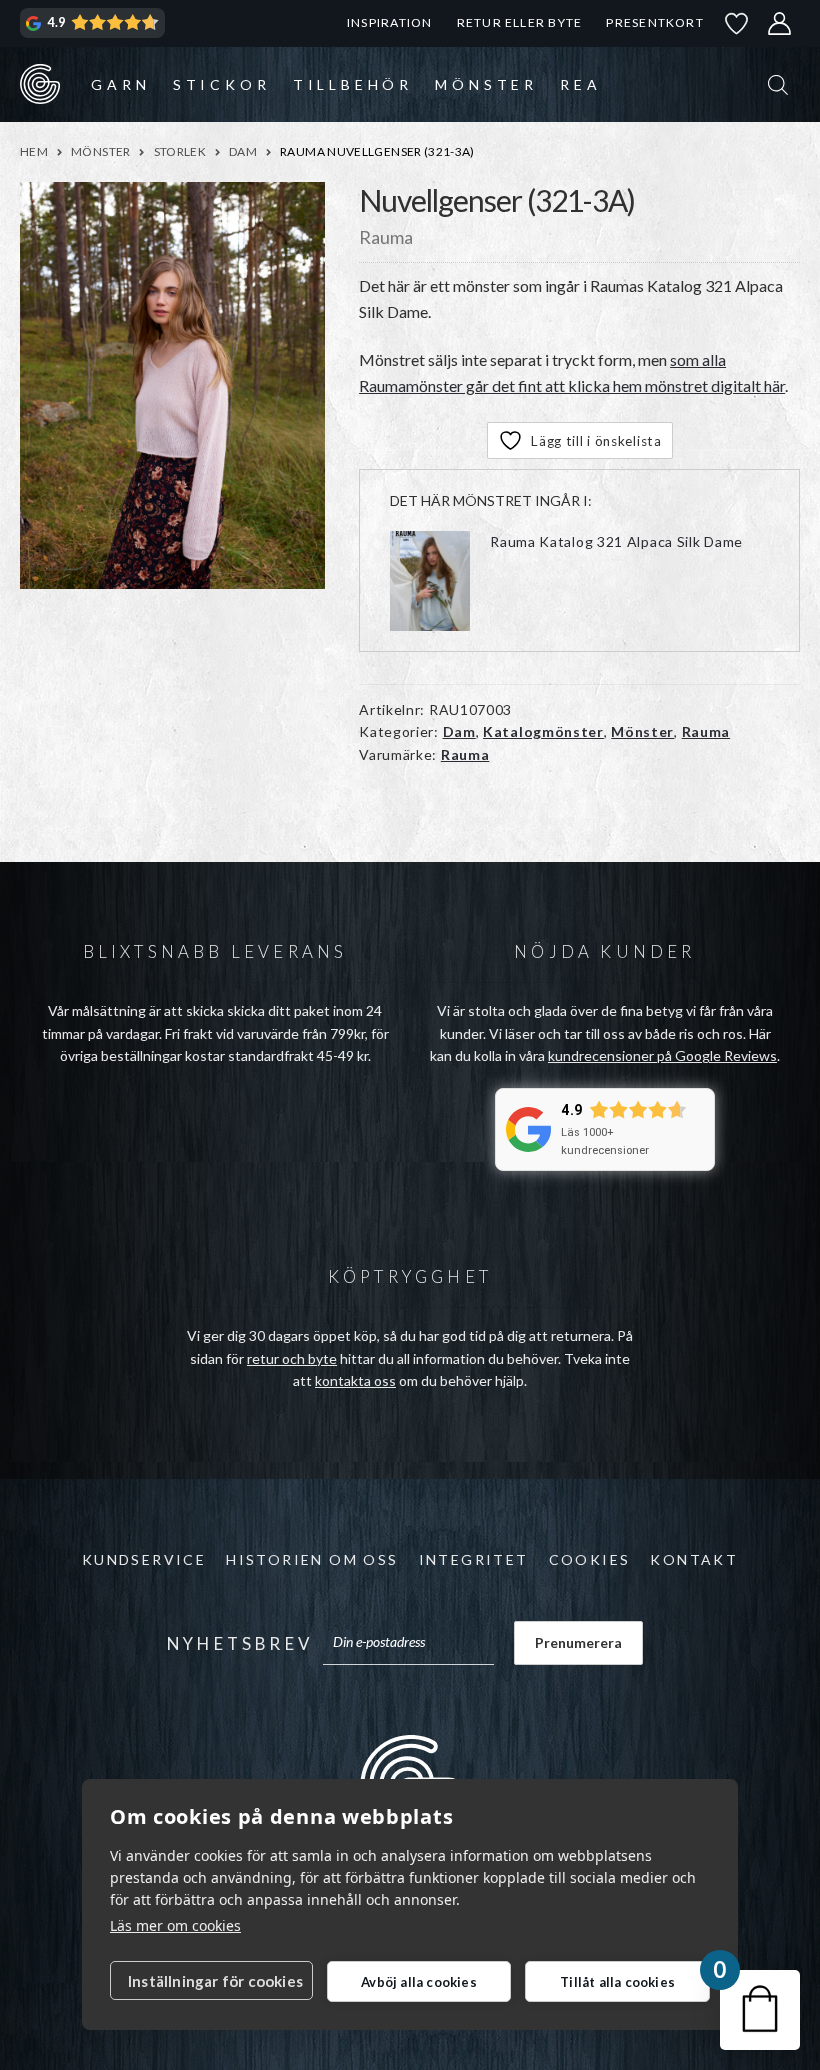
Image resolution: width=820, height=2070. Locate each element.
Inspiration (389, 22)
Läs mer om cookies (175, 1925)
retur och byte (292, 1358)
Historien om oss (312, 1559)
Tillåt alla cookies (617, 1982)
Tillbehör (353, 84)
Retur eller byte (520, 22)
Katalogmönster (543, 731)
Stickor (222, 84)
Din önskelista (737, 23)
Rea (580, 84)
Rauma (706, 731)
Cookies (590, 1559)
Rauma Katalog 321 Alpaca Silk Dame (616, 541)
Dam (243, 151)
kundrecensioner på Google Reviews (662, 1055)
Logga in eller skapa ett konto (780, 23)
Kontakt (694, 1559)
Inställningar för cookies (215, 1981)
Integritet (474, 1559)
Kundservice (144, 1559)
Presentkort (654, 22)
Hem (34, 151)
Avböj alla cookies (419, 1982)
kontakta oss (355, 1380)
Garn (120, 84)
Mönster (486, 84)
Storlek (180, 151)
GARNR (40, 84)
